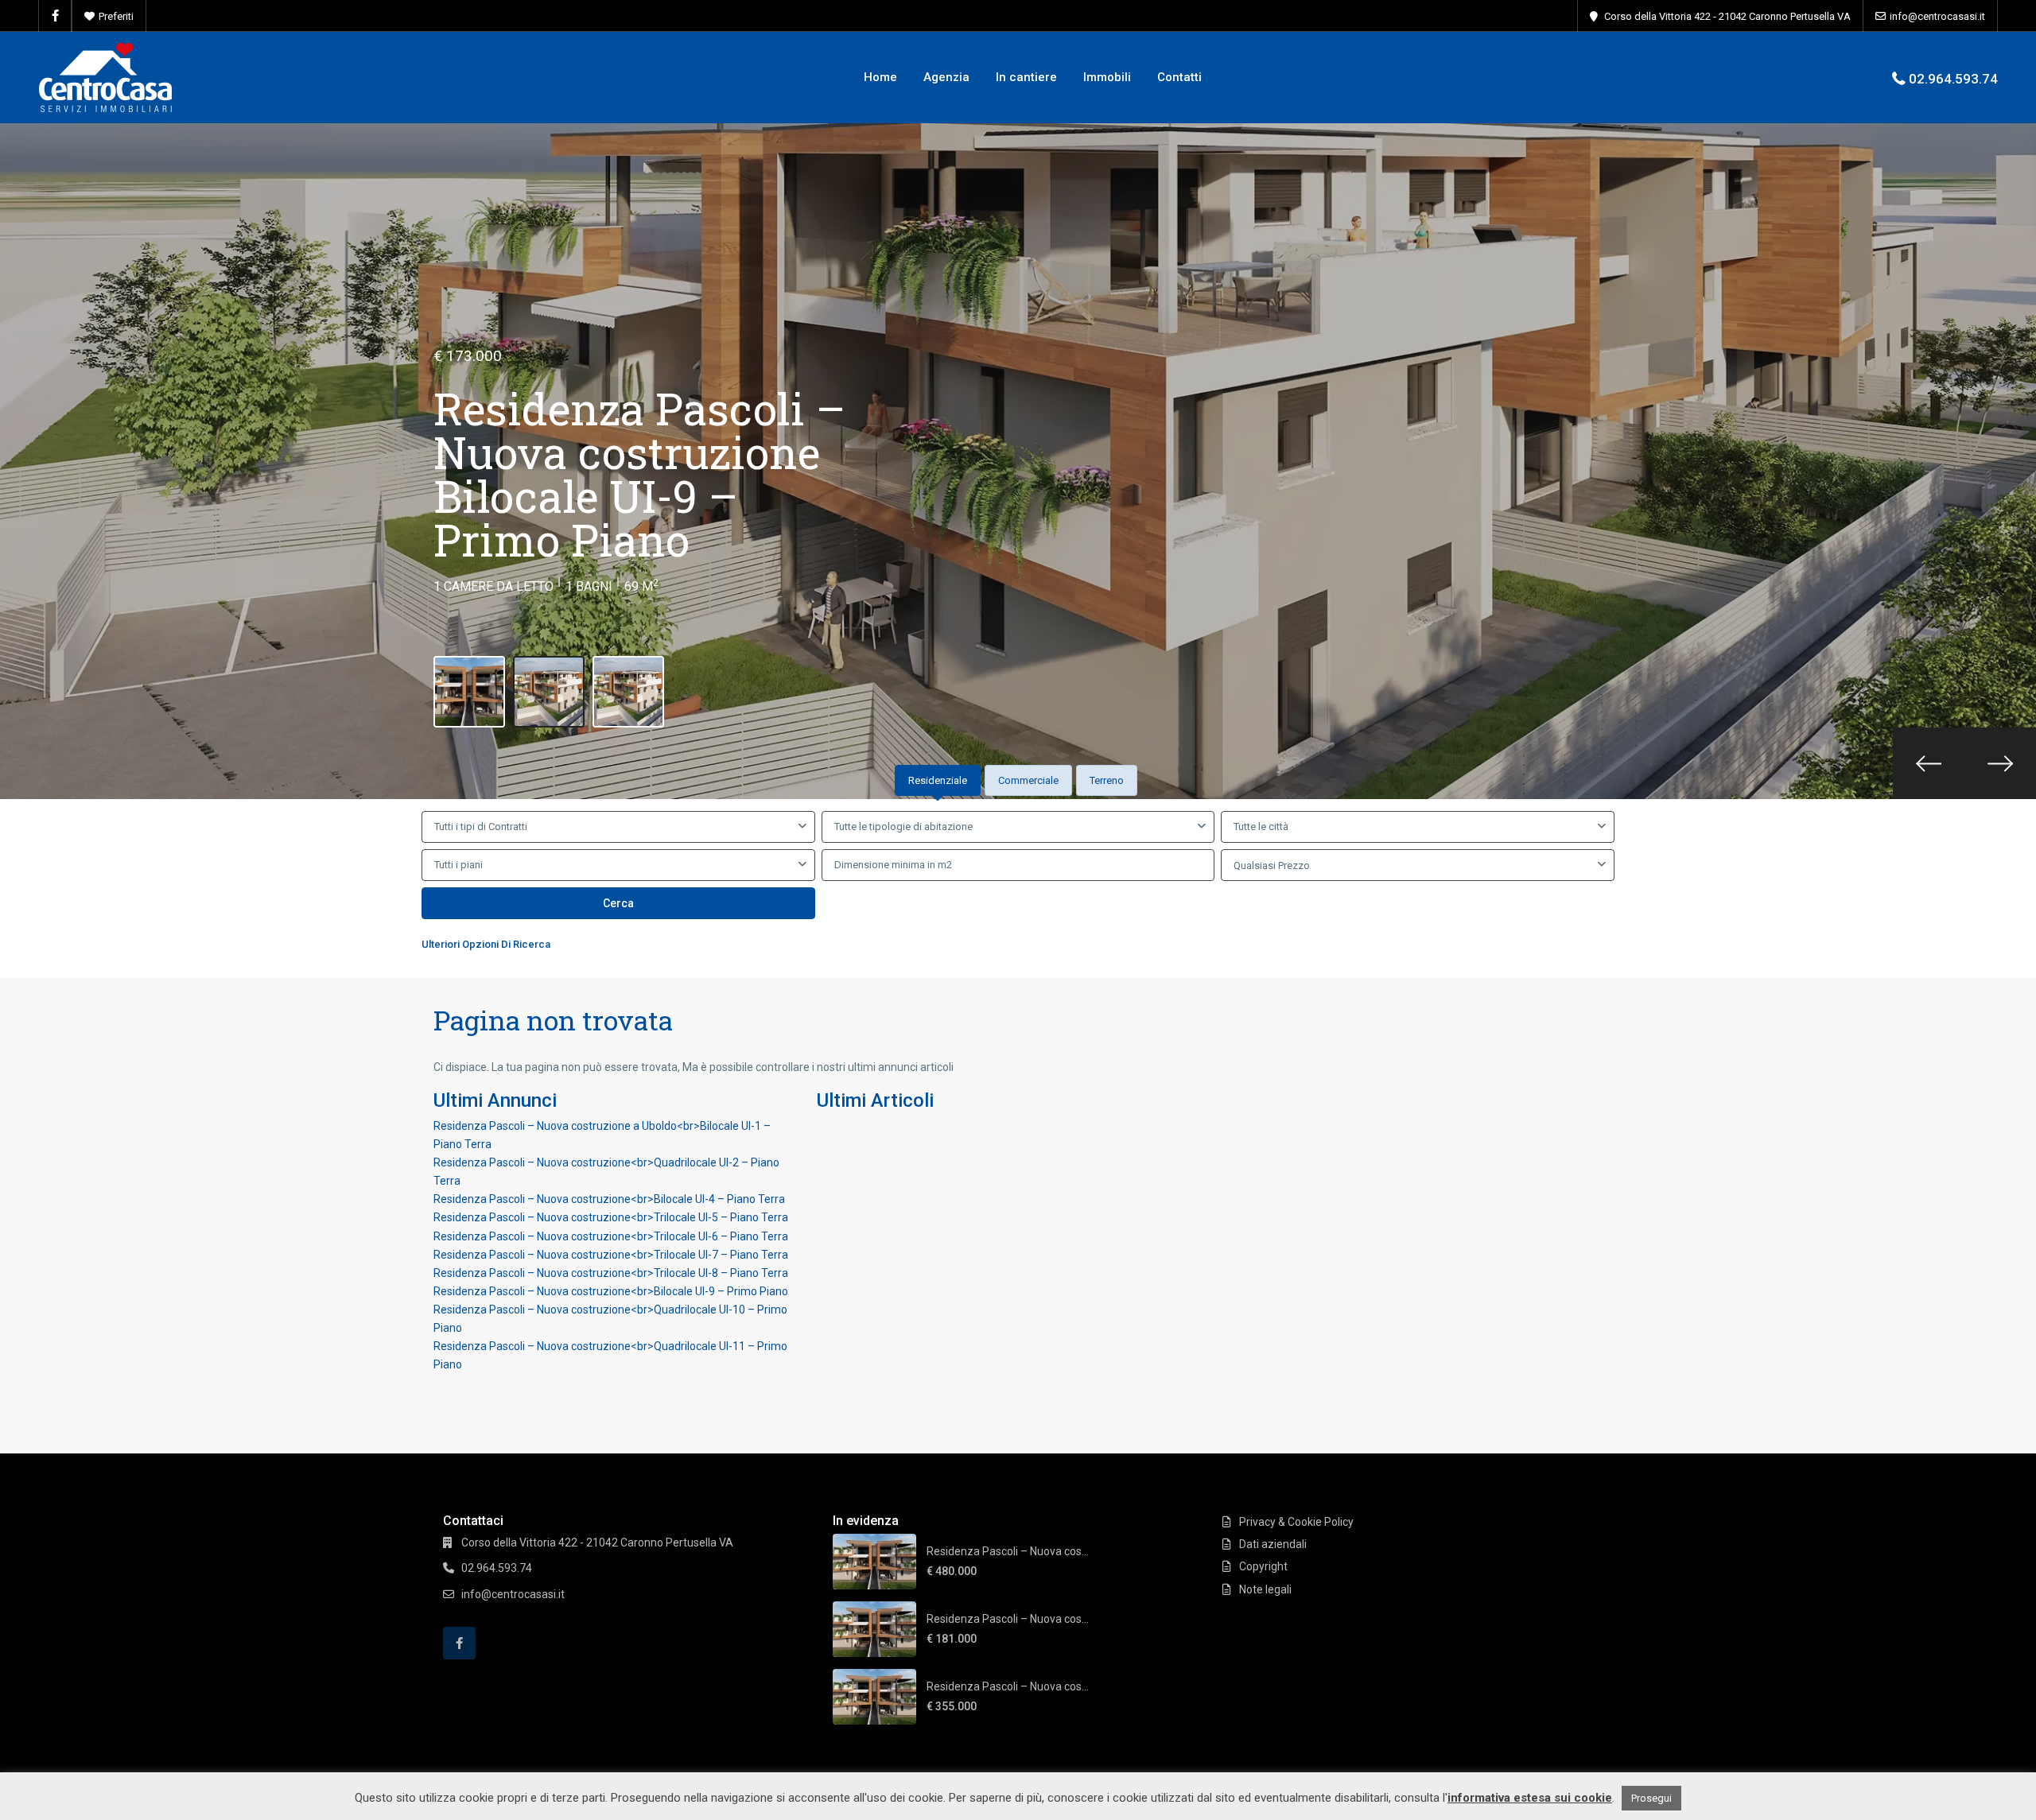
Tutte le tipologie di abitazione (903, 827)
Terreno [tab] (1107, 780)
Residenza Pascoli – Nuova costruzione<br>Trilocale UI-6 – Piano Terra (611, 1236)
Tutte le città (1261, 827)
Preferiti (116, 16)
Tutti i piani (458, 865)
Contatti (1179, 77)
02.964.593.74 (1953, 79)
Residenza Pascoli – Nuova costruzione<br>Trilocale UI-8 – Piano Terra (611, 1273)
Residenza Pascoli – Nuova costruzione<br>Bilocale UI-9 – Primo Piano (611, 1291)
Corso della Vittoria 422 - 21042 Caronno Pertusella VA (1727, 16)
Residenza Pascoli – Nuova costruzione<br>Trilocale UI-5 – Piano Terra (611, 1217)
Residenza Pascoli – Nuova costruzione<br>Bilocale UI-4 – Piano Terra (609, 1199)
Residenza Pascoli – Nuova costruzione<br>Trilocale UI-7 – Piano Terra (611, 1255)
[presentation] (1929, 763)
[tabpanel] (1018, 885)
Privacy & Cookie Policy (1296, 1522)
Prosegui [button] (1651, 1798)
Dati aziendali (1273, 1544)
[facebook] (55, 16)
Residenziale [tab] (938, 780)
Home (880, 77)
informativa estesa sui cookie (1530, 1798)
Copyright (1263, 1566)
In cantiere (1026, 77)
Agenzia (946, 77)
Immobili (1107, 77)
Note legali (1265, 1589)
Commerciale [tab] (1028, 780)
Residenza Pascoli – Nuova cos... (1008, 1551)
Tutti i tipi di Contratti (481, 827)
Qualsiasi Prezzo (1272, 865)
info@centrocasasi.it (1937, 16)
